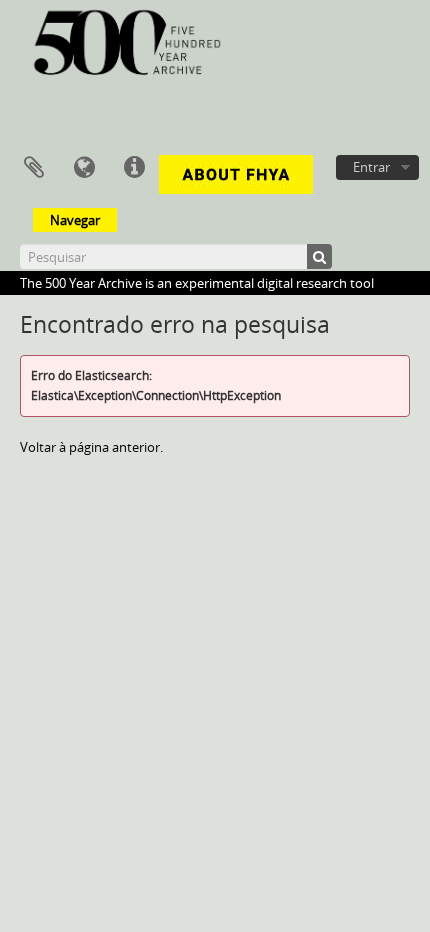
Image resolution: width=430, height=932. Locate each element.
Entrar (371, 167)
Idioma (84, 168)
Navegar (75, 220)
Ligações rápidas (134, 168)
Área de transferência (34, 168)
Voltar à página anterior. (91, 447)
